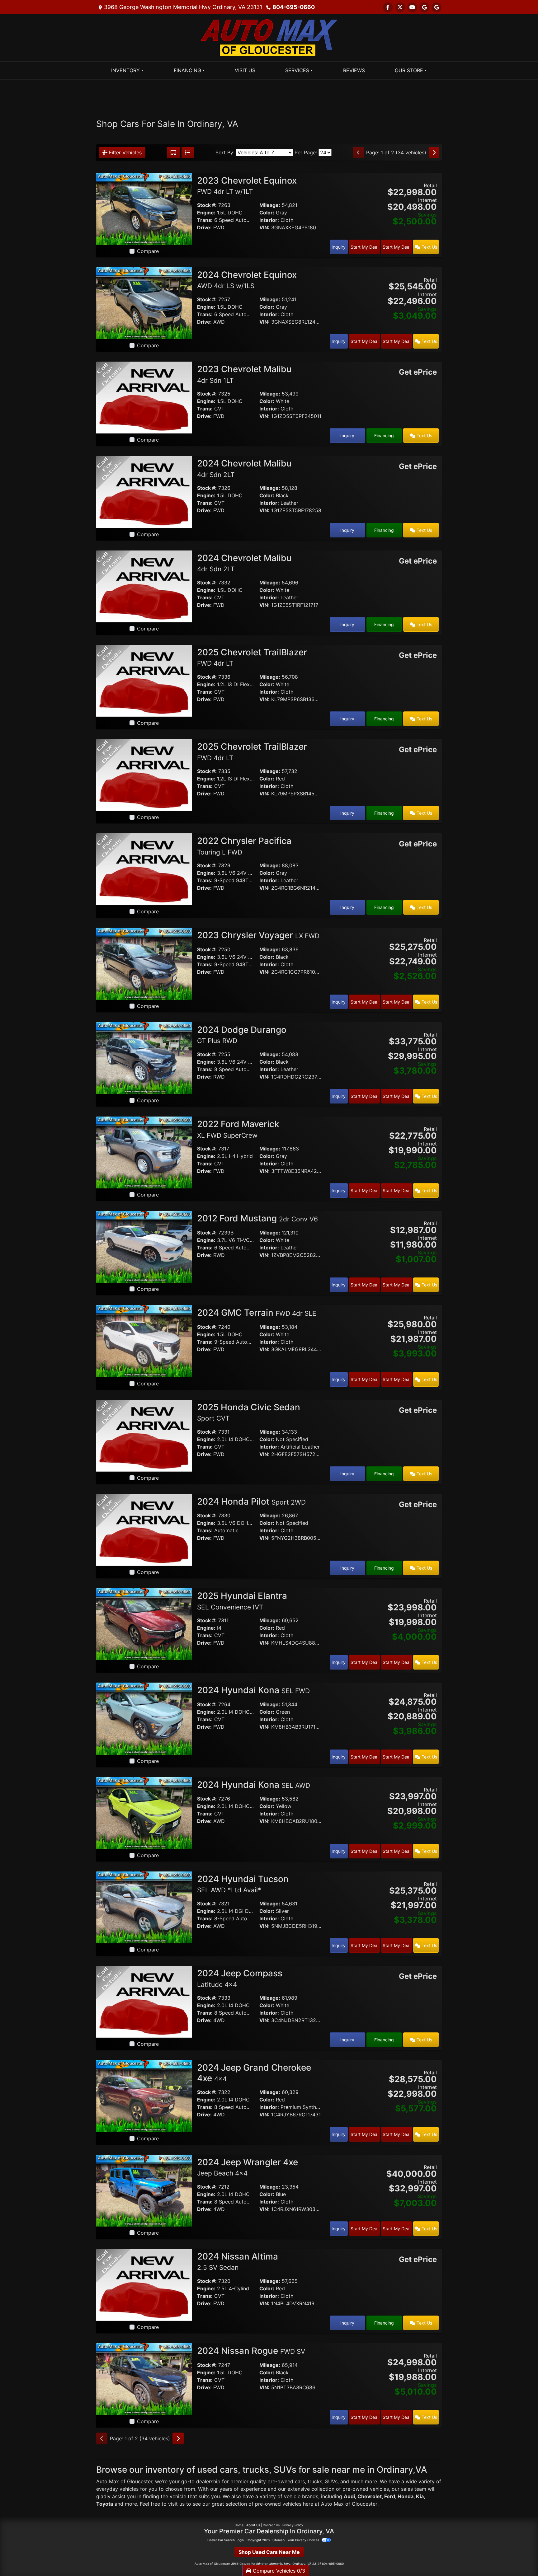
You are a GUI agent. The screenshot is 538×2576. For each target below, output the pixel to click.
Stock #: (207, 205)
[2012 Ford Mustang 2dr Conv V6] (144, 1246)
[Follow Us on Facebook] (388, 7)
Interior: (269, 220)
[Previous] (358, 152)
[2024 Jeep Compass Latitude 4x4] (144, 2001)
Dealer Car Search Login (226, 2540)
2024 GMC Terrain (257, 1313)
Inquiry (339, 247)
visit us (176, 2504)
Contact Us (271, 2525)
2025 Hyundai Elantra (242, 1601)
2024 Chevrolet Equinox (247, 280)
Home (239, 2525)
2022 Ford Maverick (238, 1129)
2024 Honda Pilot (251, 1501)
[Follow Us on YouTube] (412, 7)
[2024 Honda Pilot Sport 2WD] (144, 1529)
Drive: (204, 227)
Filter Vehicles (125, 152)
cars (300, 2481)
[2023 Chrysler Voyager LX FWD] (144, 963)
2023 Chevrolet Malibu (244, 374)
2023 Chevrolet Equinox (247, 185)
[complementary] (519, 2557)
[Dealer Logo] (269, 37)
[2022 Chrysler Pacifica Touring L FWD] (144, 869)
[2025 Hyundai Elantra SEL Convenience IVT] (144, 1624)
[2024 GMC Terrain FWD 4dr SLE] (144, 1341)
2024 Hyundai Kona (253, 1690)
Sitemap (278, 2540)
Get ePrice (418, 372)
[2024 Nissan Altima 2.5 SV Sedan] (144, 2284)
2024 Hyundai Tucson (243, 1884)
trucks (315, 2481)
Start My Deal (364, 247)
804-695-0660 (294, 7)
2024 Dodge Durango (242, 1035)
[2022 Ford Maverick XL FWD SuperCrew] (144, 1152)
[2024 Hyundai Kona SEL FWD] (144, 1718)
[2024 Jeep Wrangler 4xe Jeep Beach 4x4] (144, 2190)
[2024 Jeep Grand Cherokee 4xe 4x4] (144, 2096)
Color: (267, 213)
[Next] (434, 152)
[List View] (188, 152)
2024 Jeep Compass (240, 1978)
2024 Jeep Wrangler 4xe (248, 2167)
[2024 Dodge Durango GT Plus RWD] (144, 1058)
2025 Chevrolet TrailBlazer (252, 657)
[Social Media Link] (437, 7)
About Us (253, 2525)
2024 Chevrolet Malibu (244, 563)
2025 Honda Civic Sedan (249, 1412)
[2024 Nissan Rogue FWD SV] (144, 2379)
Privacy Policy (293, 2525)
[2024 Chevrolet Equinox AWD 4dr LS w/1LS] (144, 303)
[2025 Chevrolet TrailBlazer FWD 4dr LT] (144, 680)
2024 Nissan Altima (238, 2261)
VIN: (264, 227)
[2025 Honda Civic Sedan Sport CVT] (144, 1435)
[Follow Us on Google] (424, 7)
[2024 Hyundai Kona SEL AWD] (144, 1813)
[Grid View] (173, 152)
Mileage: (270, 205)
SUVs (331, 2481)
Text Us (429, 247)
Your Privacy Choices (304, 2540)
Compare (148, 251)
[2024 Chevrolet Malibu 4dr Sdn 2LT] (144, 491)
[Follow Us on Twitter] (400, 7)
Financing (384, 436)
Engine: (206, 213)
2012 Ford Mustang (257, 1218)
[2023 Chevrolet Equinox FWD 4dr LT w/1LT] (144, 208)
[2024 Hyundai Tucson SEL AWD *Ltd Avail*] (144, 1907)
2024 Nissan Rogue (251, 2351)
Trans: (205, 220)
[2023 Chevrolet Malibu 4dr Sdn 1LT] (144, 397)
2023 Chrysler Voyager (258, 935)
